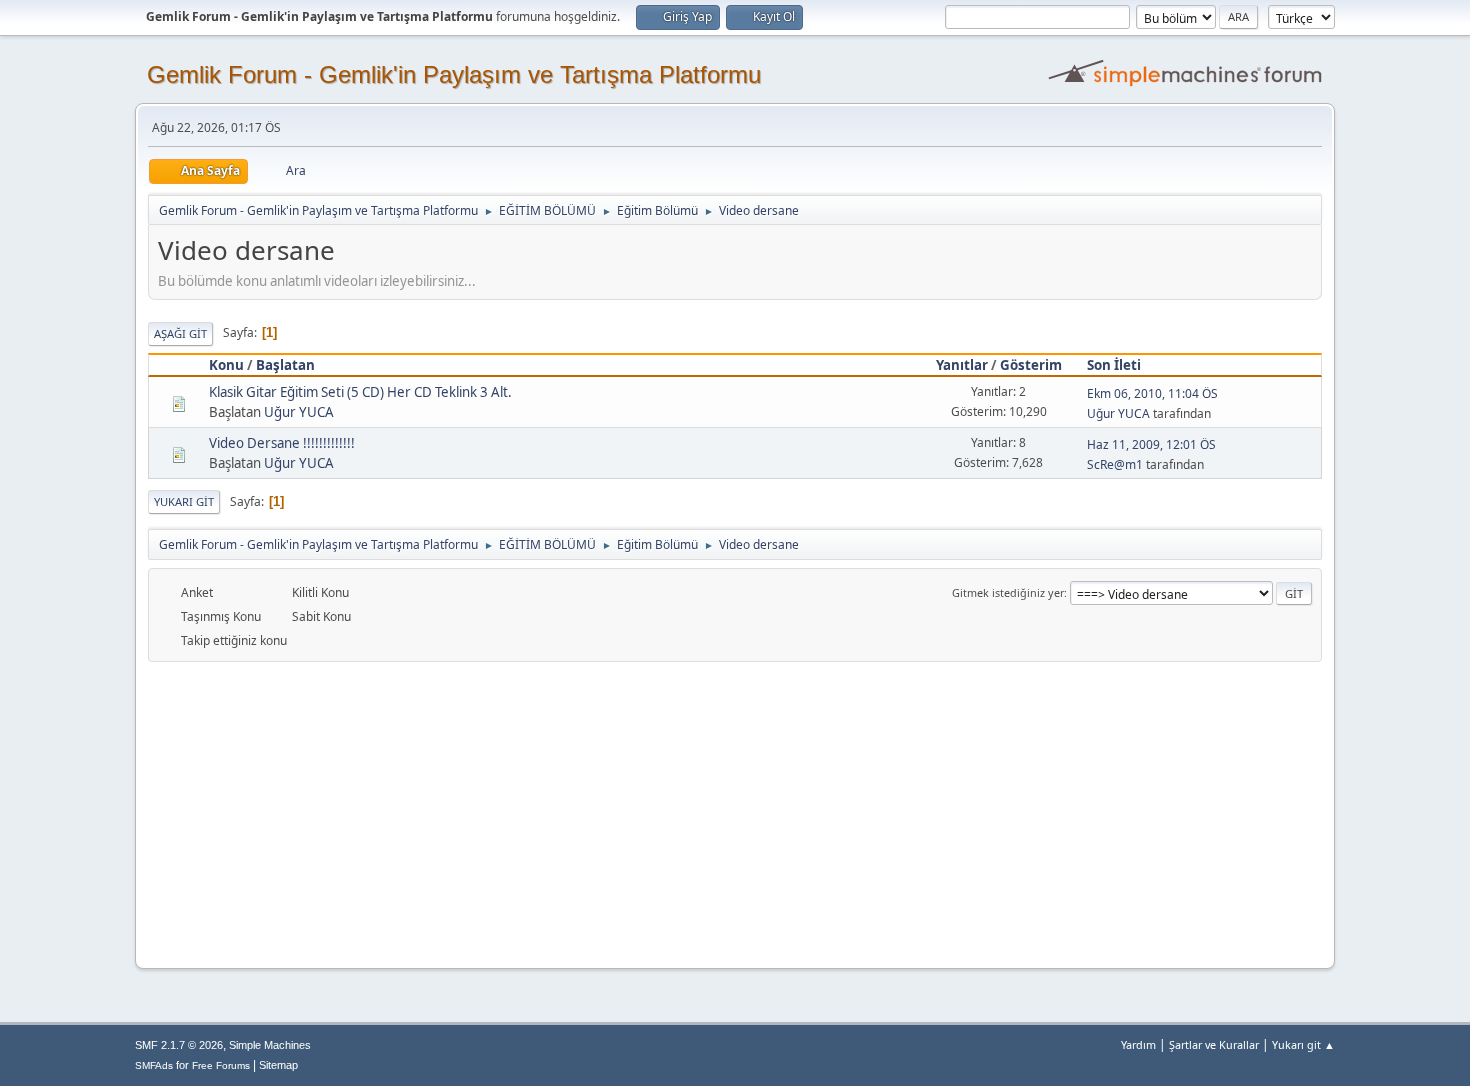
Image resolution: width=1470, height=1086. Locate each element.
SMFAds (154, 1065)
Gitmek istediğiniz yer (1008, 592)
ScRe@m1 (1115, 464)
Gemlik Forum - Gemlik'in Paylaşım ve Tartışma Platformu (454, 74)
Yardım (1138, 1044)
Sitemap (278, 1065)
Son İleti (1114, 365)
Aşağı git (180, 333)
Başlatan (285, 365)
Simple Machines (270, 1045)
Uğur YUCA (299, 412)
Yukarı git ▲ (1303, 1044)
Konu (226, 365)
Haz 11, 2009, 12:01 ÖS (1151, 444)
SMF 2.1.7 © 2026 (179, 1045)
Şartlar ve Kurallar (1214, 1044)
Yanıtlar (962, 365)
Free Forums (221, 1065)
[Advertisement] (735, 812)
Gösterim (1031, 365)
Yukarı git (184, 501)
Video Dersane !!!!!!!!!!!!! (282, 443)
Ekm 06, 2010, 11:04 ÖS (1152, 393)
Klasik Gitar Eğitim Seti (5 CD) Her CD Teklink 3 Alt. (360, 392)
